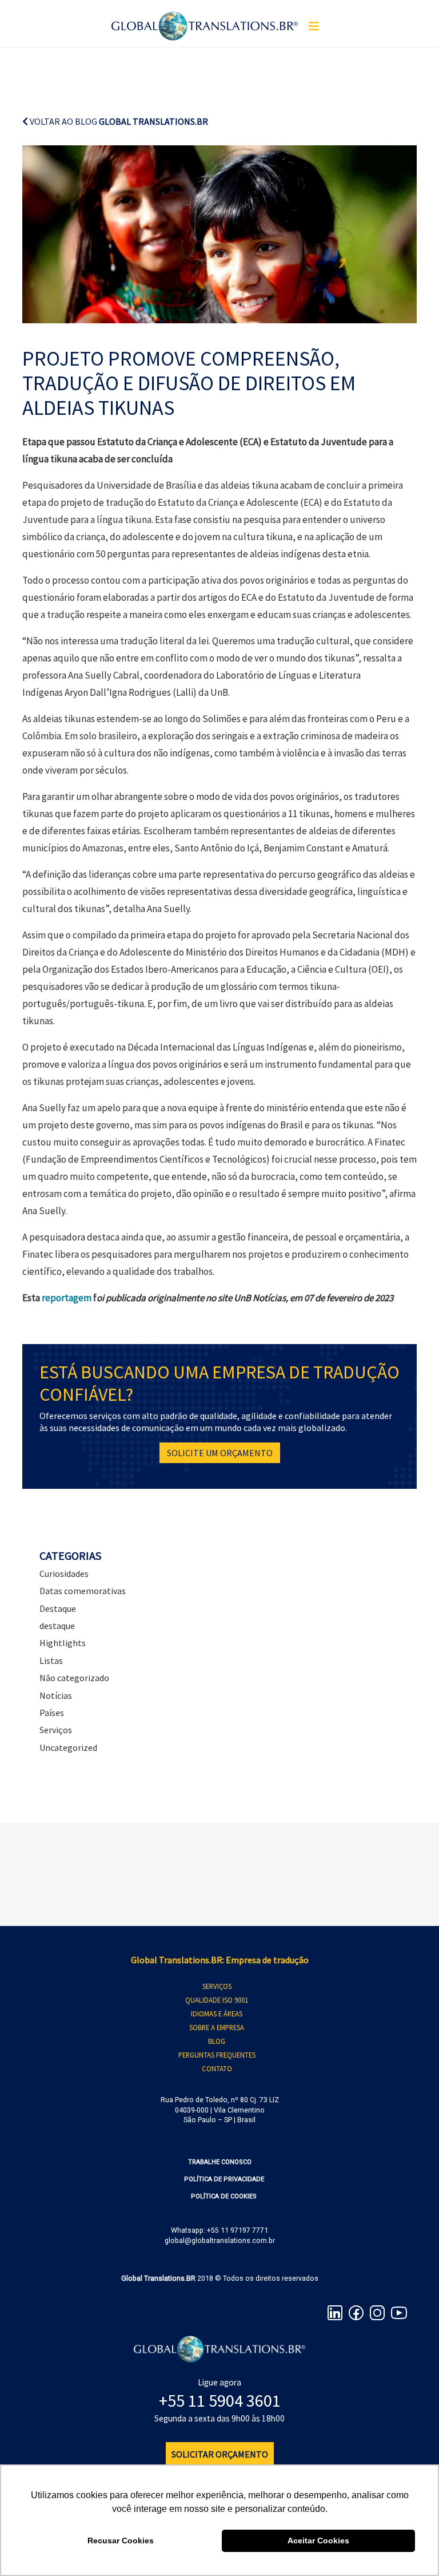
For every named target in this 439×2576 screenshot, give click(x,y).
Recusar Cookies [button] (121, 2541)
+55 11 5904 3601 (220, 2400)
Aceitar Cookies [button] (318, 2541)
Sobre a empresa (217, 2027)
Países (52, 1713)
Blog (217, 2041)
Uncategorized (68, 1747)
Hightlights (63, 1643)
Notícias (56, 1695)
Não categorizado (74, 1678)
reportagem (67, 1298)
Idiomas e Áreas (217, 2014)
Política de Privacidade (224, 2179)
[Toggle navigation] (314, 26)
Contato (217, 2068)
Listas (51, 1660)
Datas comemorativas (83, 1591)
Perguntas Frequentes (217, 2055)
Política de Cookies (224, 2196)
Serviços (56, 1730)
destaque (57, 1626)
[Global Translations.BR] (205, 19)
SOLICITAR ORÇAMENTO (220, 2454)
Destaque (58, 1608)
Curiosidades (64, 1574)
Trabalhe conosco (220, 2162)
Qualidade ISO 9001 (217, 2000)
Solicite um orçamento (220, 1453)
